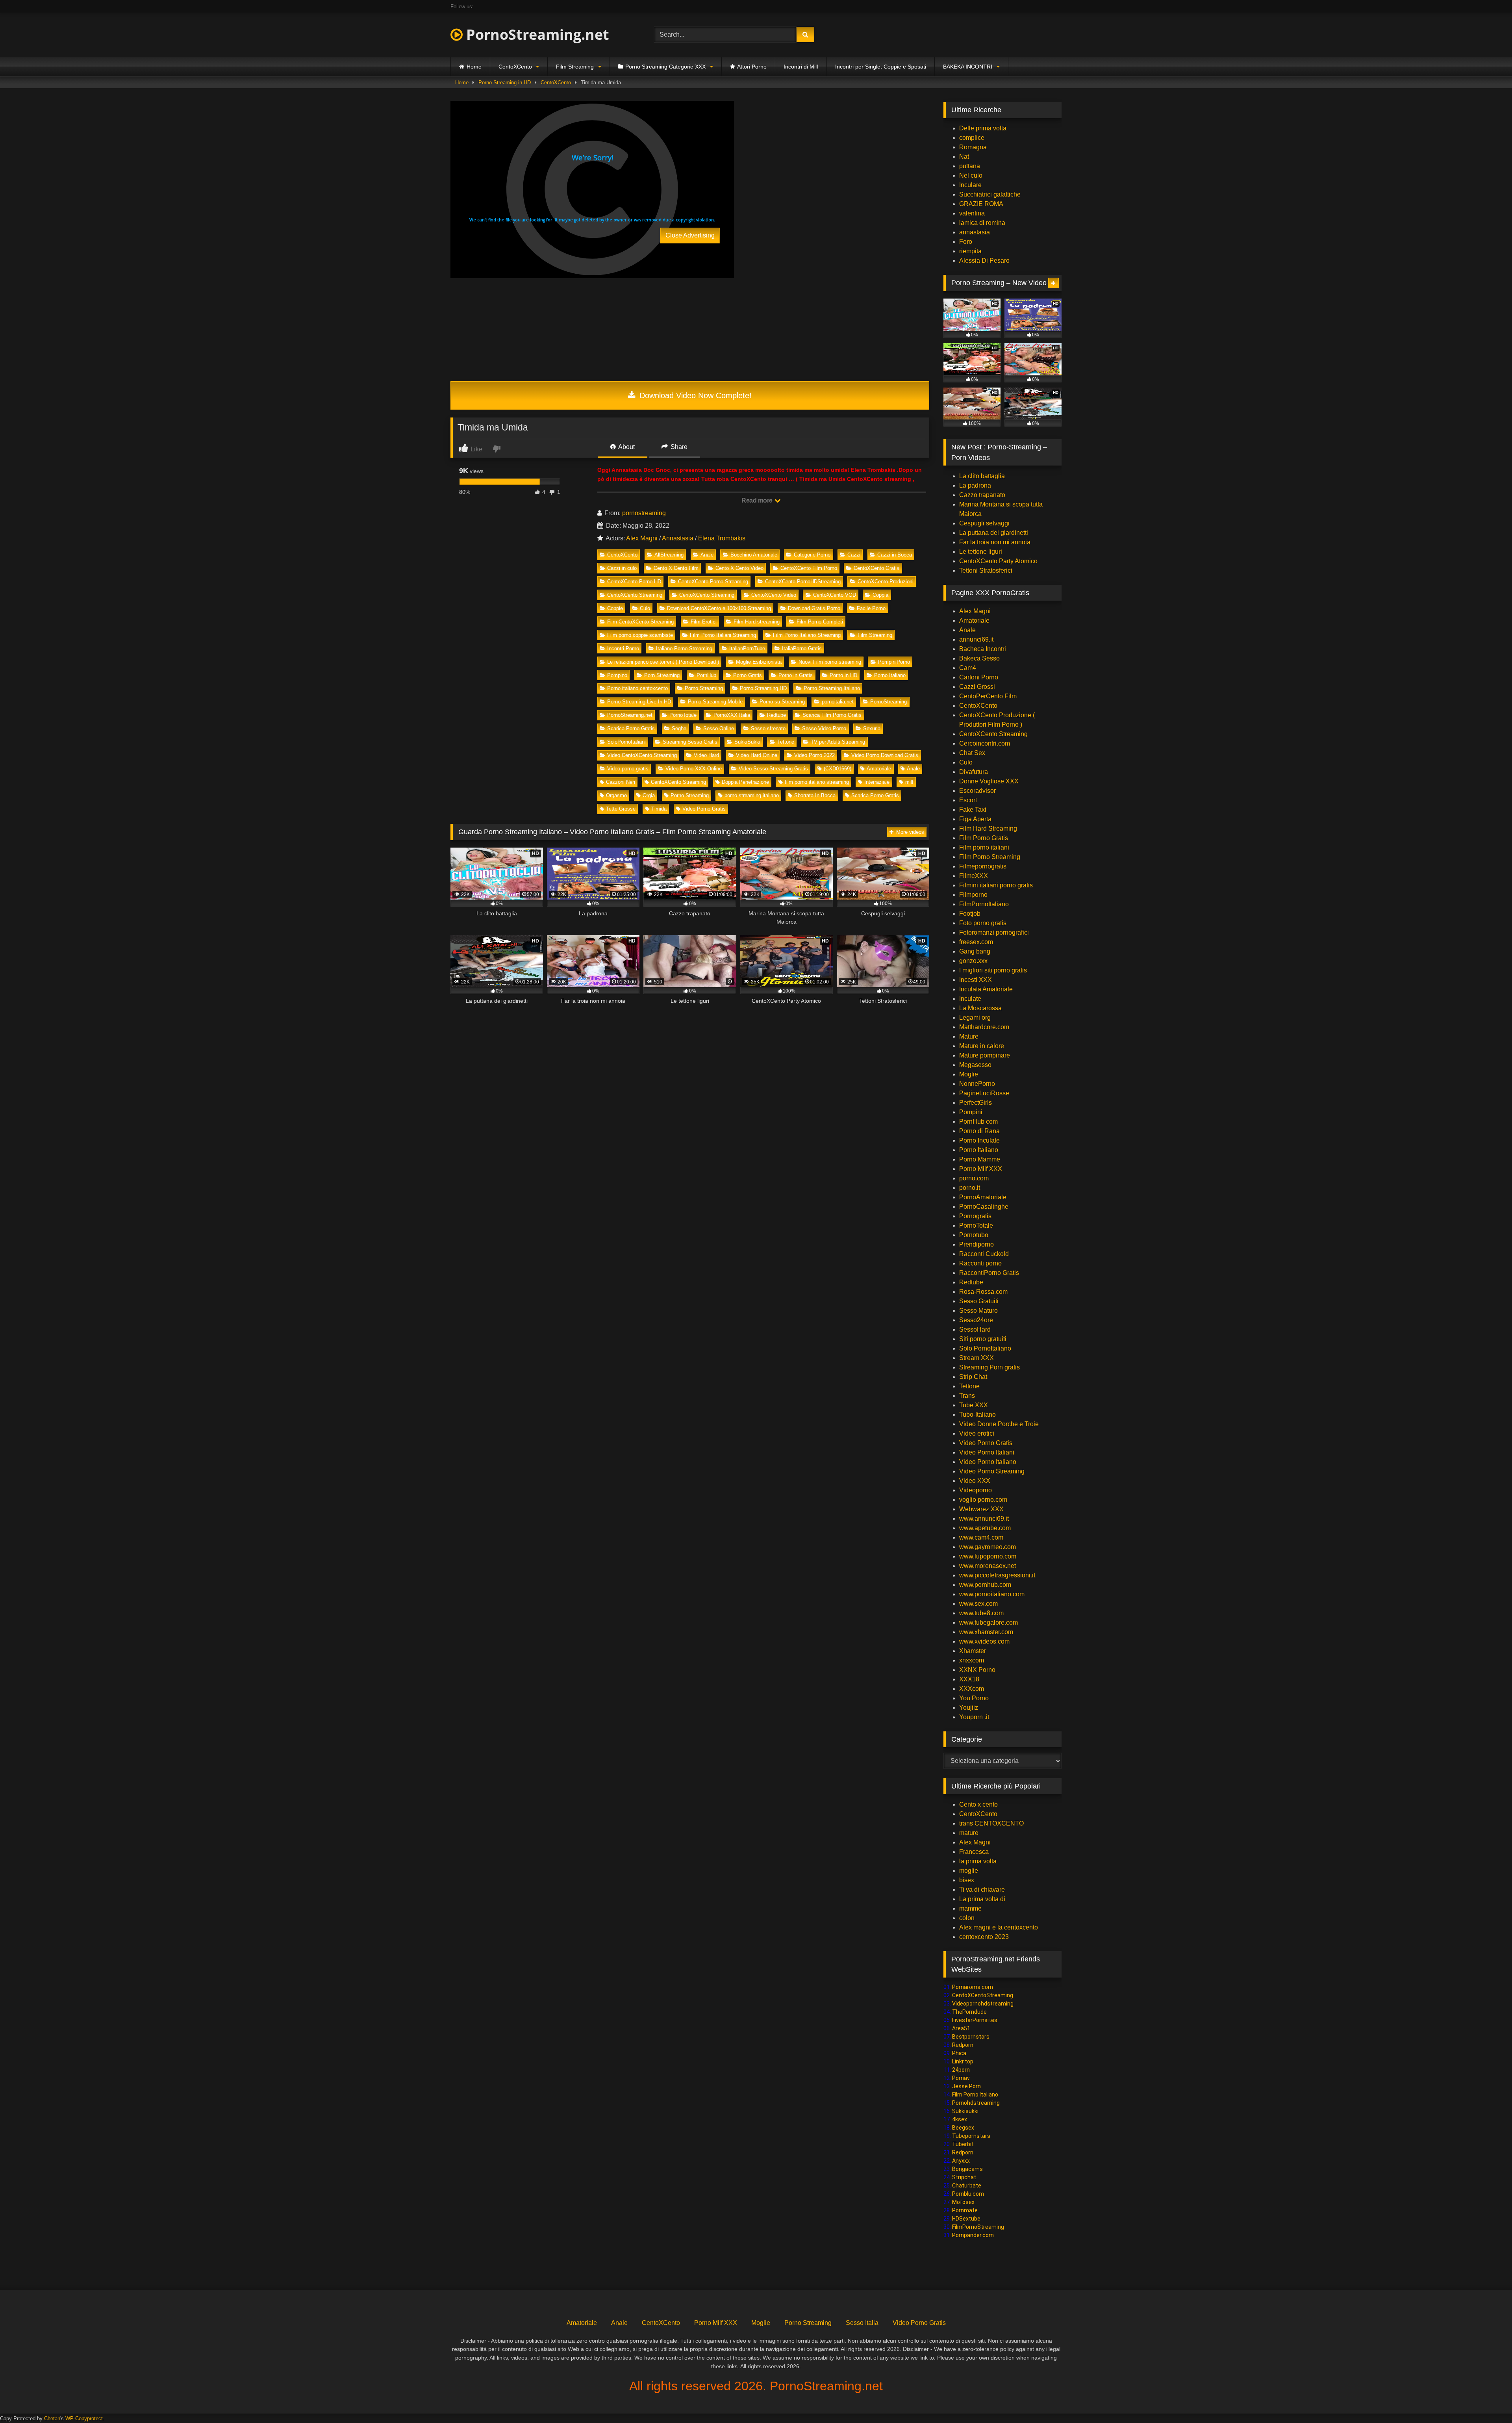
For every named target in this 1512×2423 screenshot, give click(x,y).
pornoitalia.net (838, 702)
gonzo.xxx (973, 961)
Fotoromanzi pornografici (994, 932)
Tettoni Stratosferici (986, 570)
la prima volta (978, 1861)
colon (967, 1918)
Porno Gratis (748, 675)
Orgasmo (616, 795)
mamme (970, 1908)
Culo (645, 608)
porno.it (970, 1188)
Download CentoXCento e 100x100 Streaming (719, 608)
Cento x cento (978, 1804)
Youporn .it (974, 1717)
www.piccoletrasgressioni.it (997, 1575)
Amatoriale (879, 769)
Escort (968, 800)
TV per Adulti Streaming (838, 742)
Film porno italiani (984, 847)
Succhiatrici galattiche (990, 194)
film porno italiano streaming (817, 782)
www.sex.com (978, 1604)
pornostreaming (644, 513)
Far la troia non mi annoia (995, 542)
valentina (972, 213)
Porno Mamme (980, 1159)
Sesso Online (719, 728)
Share (678, 447)
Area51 (961, 2028)
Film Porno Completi (820, 622)
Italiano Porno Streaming (684, 648)
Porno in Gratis (796, 675)
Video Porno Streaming (992, 1471)
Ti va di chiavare (982, 1890)
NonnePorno (977, 1084)
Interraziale (877, 782)
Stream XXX (977, 1358)
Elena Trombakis (722, 538)
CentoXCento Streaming (635, 595)
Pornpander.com (973, 2235)
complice (972, 138)
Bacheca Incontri (983, 649)
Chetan (52, 2418)
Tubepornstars (971, 2136)
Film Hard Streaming (988, 828)
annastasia (975, 232)
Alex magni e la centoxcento (999, 1927)
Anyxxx (961, 2161)
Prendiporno (976, 1244)
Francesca (974, 1852)
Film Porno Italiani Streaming (723, 635)
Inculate (970, 999)
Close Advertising (690, 235)
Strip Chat (973, 1377)
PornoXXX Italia (732, 715)
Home (474, 67)
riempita (970, 251)
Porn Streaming (662, 675)
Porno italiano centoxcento (637, 688)
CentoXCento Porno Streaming (713, 582)
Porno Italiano (890, 675)
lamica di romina (982, 223)
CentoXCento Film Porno (809, 568)
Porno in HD (843, 675)
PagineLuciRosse (984, 1093)
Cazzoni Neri (621, 782)
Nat (964, 157)
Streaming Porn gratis (989, 1367)
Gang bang (975, 951)
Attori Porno (752, 67)
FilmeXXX (974, 876)
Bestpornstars (971, 2037)
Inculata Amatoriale (986, 989)
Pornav (961, 2078)
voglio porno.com (983, 1500)
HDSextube (966, 2219)
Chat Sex (972, 753)
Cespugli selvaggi (984, 523)
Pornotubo (974, 1235)
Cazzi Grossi (977, 687)
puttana (970, 166)
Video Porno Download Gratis (885, 755)
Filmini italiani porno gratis (996, 885)
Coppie (615, 608)
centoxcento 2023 (984, 1937)
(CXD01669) (838, 769)
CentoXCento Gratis (876, 568)
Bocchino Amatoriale (754, 555)
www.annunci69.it (984, 1519)
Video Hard (706, 755)
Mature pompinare (985, 1055)
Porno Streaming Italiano (832, 688)
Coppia (880, 595)
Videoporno (976, 1490)
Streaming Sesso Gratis (690, 742)
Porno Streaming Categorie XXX (665, 67)
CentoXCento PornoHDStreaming (803, 582)
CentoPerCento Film (988, 696)
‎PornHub (706, 675)
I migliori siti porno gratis (993, 970)
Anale (707, 555)
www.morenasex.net (988, 1566)
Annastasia (678, 538)
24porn (961, 2070)
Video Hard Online (757, 755)
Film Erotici (704, 622)
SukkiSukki (747, 742)
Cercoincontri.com (985, 743)
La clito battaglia (982, 476)
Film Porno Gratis (984, 838)
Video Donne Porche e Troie (999, 1424)
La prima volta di (982, 1899)
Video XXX (975, 1481)
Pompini (971, 1112)
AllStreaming (669, 555)
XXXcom (972, 1689)
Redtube (776, 715)
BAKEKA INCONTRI (968, 67)
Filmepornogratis (983, 866)
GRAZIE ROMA (981, 204)
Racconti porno (980, 1263)
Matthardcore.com (984, 1027)
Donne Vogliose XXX (989, 781)
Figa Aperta (975, 819)
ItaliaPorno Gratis (802, 648)
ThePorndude (969, 2012)
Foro (966, 242)
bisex (967, 1880)
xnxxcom (972, 1660)
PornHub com (978, 1122)
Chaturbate (967, 2186)
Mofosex (963, 2202)
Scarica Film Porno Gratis (832, 715)
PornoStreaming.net (536, 34)
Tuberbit (963, 2144)
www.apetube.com (985, 1528)
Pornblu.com (968, 2194)
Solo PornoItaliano (985, 1348)
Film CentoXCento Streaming (640, 622)
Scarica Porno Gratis (631, 728)
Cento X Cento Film (676, 568)
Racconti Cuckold (984, 1254)
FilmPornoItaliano (984, 904)
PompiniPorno (894, 662)
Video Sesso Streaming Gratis (773, 769)
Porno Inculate (979, 1140)
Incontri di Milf (801, 67)
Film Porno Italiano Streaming (807, 635)
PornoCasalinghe (984, 1207)
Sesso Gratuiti (979, 1301)
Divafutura (974, 772)
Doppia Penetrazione (745, 782)
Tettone (786, 742)
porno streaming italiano (752, 795)
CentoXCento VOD (835, 595)
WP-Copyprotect (84, 2418)
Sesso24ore (976, 1320)
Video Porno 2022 (814, 755)
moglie (969, 1871)
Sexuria (872, 728)
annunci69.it (976, 639)
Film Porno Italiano (975, 2095)
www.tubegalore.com (989, 1622)
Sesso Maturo (978, 1311)
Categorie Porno (812, 555)
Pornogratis (975, 1216)
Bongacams (967, 2169)
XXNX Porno (977, 1670)
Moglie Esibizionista (759, 662)
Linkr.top (963, 2061)
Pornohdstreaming (976, 2103)
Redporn (963, 2045)
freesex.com (976, 942)
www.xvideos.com (984, 1641)
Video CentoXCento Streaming (642, 755)
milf (909, 782)
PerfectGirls (976, 1103)
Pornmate (965, 2210)
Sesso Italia (862, 2323)
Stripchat (964, 2177)
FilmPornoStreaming (978, 2227)
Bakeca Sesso (979, 658)
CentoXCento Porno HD (634, 582)
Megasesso (975, 1065)
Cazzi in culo (622, 568)
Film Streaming (575, 67)
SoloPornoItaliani (626, 742)
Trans (967, 1396)
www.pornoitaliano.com (992, 1594)
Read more (758, 500)
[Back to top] (1488, 2400)
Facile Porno (871, 608)
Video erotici (977, 1433)
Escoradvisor (977, 791)
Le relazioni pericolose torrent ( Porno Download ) (663, 662)
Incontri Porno (623, 648)
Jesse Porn (966, 2086)
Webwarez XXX (981, 1509)
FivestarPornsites (975, 2020)
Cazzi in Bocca (895, 555)
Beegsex (963, 2128)
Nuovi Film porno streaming (830, 662)
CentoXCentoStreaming (983, 1995)
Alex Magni (642, 538)
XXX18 (969, 1679)
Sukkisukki (965, 2111)
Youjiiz (969, 1708)
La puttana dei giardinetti (994, 533)
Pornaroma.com (973, 1987)
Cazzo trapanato (982, 495)
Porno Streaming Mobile (715, 702)
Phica (959, 2053)
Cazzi (854, 555)
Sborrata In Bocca (815, 795)
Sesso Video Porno (824, 728)
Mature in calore (982, 1046)
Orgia (649, 795)
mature (969, 1833)
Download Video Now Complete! (694, 395)
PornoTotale (683, 715)
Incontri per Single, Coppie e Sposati (881, 67)
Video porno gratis (628, 769)
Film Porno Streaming (990, 857)
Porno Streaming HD (763, 688)
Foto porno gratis (983, 923)
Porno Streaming (704, 688)
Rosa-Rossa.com (983, 1292)
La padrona (975, 485)
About (626, 447)
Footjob (970, 914)
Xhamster (973, 1651)
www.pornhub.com (985, 1585)
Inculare (970, 185)
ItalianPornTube (747, 648)
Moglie (969, 1074)
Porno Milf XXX (981, 1169)
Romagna (973, 147)
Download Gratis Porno (814, 608)
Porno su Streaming (782, 702)
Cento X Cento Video (739, 568)
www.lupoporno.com (988, 1556)
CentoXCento (515, 67)
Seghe (679, 728)
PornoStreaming (888, 702)
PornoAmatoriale (983, 1197)
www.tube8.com (981, 1613)
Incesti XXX (976, 980)
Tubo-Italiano (977, 1415)
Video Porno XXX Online (694, 769)
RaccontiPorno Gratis (989, 1273)
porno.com (974, 1178)
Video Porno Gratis (704, 809)
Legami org (975, 1018)
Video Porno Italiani (987, 1452)
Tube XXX (974, 1405)
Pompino (617, 675)
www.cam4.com (981, 1537)
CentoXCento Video (774, 595)
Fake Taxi (973, 810)
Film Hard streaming (757, 622)
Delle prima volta (983, 128)
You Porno (974, 1698)
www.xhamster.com (986, 1632)
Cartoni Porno (979, 677)
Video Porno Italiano (988, 1462)
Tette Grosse (621, 809)
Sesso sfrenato (768, 728)
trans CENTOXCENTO (991, 1823)
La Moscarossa (980, 1008)
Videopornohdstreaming (983, 2004)
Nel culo (971, 175)
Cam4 (968, 668)
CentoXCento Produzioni (886, 582)
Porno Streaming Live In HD (639, 702)
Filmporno (973, 895)
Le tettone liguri (981, 552)
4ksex (960, 2119)
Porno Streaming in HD (505, 83)
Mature (969, 1036)
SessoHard (975, 1329)
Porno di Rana (979, 1131)
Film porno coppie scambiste (640, 635)
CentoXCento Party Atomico (998, 561)
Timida (659, 809)
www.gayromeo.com (988, 1547)
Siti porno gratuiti (983, 1339)
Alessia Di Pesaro (984, 261)
